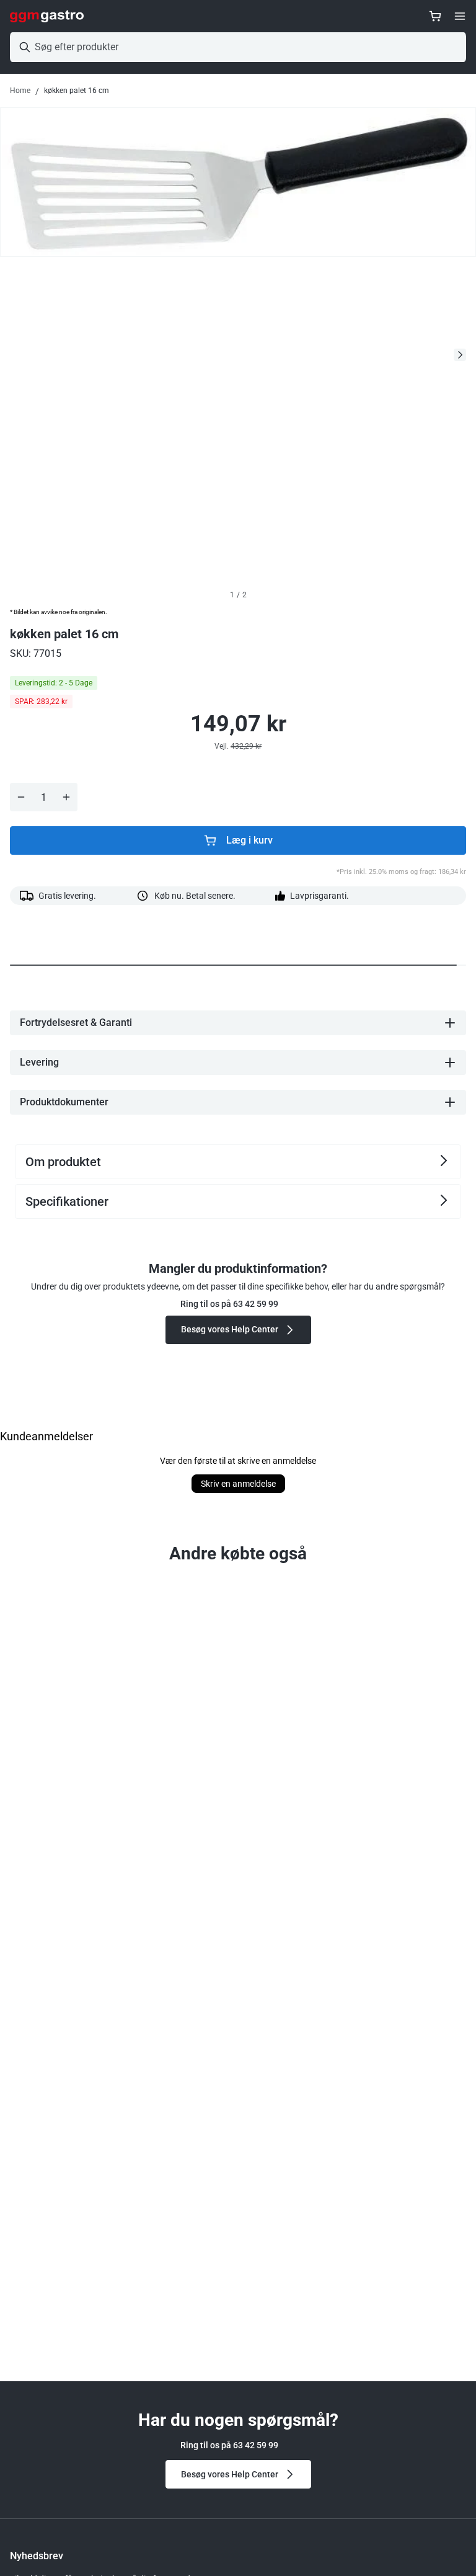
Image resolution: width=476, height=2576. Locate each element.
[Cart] (435, 16)
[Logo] (47, 16)
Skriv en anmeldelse (238, 1484)
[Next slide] (460, 355)
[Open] (460, 16)
